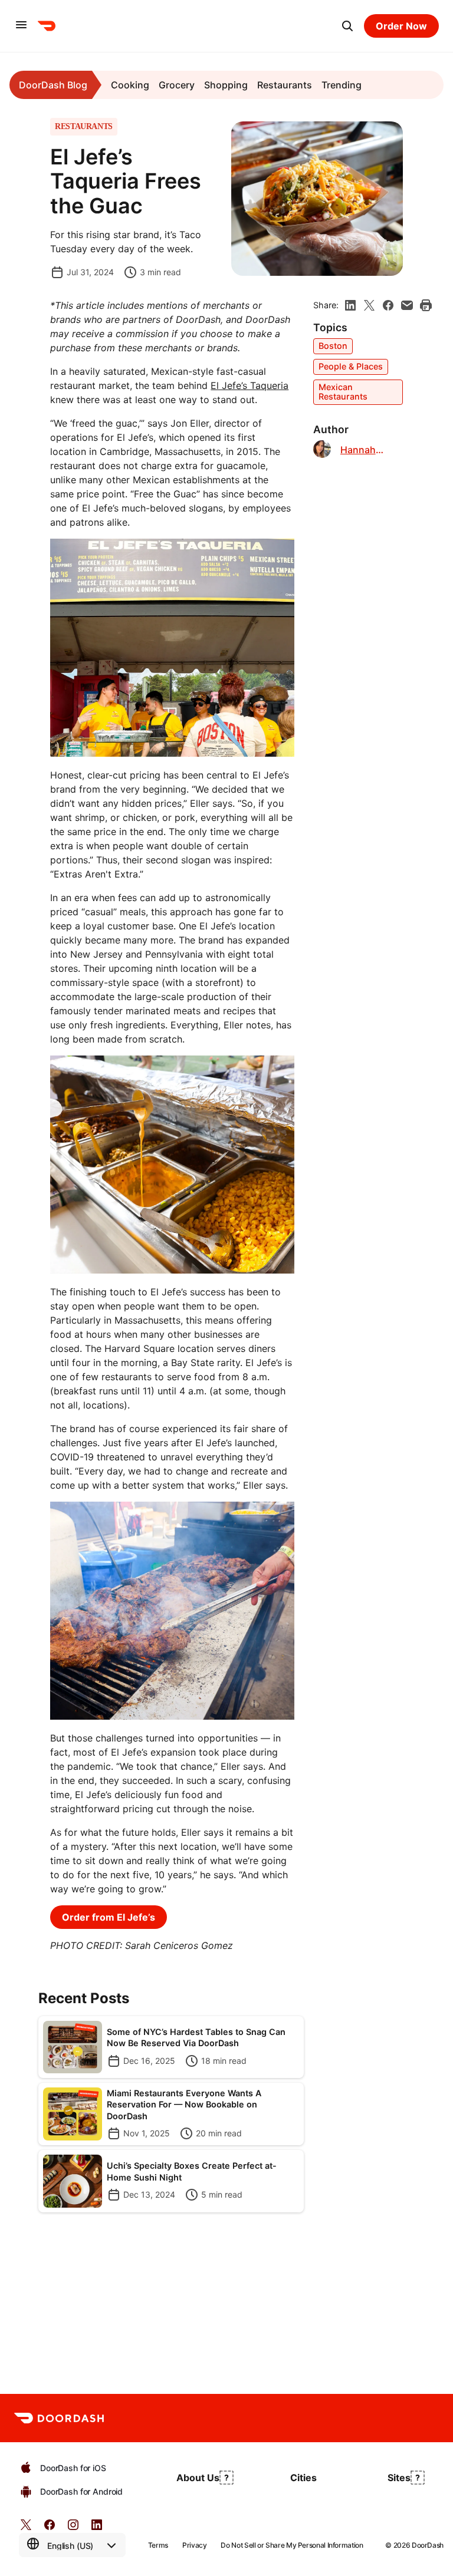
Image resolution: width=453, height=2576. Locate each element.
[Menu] (21, 26)
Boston (333, 346)
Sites (399, 2478)
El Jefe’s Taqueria (250, 385)
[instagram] (73, 2529)
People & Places (351, 366)
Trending (342, 85)
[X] (369, 305)
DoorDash (428, 2545)
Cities (303, 2478)
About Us (198, 2478)
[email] (407, 305)
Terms (158, 2545)
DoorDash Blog (53, 85)
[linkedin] (350, 305)
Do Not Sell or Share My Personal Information (292, 2545)
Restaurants (285, 85)
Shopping (226, 85)
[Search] (347, 26)
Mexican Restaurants (343, 392)
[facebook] (388, 305)
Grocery (177, 85)
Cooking (130, 85)
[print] (426, 305)
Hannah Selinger (359, 450)
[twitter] (26, 2529)
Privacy (194, 2545)
